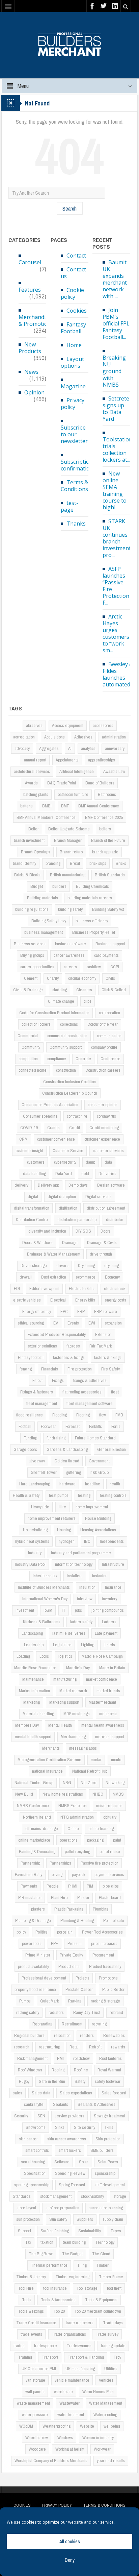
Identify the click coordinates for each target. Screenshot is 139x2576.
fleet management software (90, 1403)
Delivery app (48, 1185)
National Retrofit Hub (90, 1771)
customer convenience (56, 1139)
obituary (110, 1817)
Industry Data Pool (30, 1564)
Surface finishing (55, 2231)
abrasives (34, 725)
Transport (50, 2357)
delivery (21, 1185)
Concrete (83, 1059)
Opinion (34, 392)
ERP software (106, 1311)
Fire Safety (110, 1369)
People (53, 1886)
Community (31, 1047)
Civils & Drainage (28, 990)
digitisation (68, 1208)
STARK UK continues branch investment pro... (117, 538)
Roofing (58, 2070)
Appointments (67, 760)
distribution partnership (77, 1220)
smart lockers (70, 2150)
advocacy (22, 748)
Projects (82, 1978)
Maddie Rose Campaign (102, 1656)
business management (44, 932)
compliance (57, 1059)
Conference (110, 1059)
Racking (75, 2001)
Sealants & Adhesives (96, 2104)
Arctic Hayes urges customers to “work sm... (116, 633)
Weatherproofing (57, 2426)
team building (74, 2242)
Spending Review (70, 2173)
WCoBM (26, 2426)
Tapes (116, 2231)
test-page (69, 506)
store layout (26, 2208)
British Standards (110, 875)
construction (66, 1070)
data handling (34, 1174)
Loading (23, 1656)
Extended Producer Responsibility (57, 1334)
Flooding (60, 1415)
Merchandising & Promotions (37, 320)
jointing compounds (108, 1610)
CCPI (115, 967)
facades (73, 1346)
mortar (96, 1760)
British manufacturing (68, 875)
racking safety (28, 2012)
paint (117, 1840)
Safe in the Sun (52, 2081)
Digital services (99, 1197)
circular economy (82, 978)
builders (59, 886)
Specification (35, 2173)
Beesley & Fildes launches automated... (118, 674)
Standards (22, 2196)
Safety (80, 2081)
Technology (105, 2242)
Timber (102, 2265)
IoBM (48, 1610)
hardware (67, 1484)
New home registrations (63, 1794)
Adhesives (83, 737)
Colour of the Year (103, 1024)
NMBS (118, 1794)
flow (103, 1415)
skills (109, 2127)
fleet (115, 1392)
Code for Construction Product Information (54, 1013)
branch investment (29, 840)
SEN (41, 2116)
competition (28, 1059)
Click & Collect (114, 990)
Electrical (58, 1300)
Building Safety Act (108, 909)
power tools (32, 1943)
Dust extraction (54, 1277)
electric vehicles (27, 1300)
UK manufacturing (80, 2369)
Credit (75, 1128)
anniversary (115, 748)
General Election (112, 1449)
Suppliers (85, 2219)
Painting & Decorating (37, 1852)
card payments (106, 955)
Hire (62, 1507)
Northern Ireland (37, 1817)
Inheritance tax (45, 1576)
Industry (35, 1553)
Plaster (83, 1898)
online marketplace (34, 1840)
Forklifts (95, 1426)
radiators (56, 2012)
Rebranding (42, 2024)
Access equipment (68, 725)
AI (70, 748)
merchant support (110, 1737)
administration (114, 737)
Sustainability (90, 2231)
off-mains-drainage (42, 1829)
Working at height (70, 2449)
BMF (65, 806)
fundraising (56, 1438)
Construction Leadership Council (70, 1093)
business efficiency (92, 921)
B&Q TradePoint (62, 783)
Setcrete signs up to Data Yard (116, 409)
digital (33, 1197)
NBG (67, 1783)
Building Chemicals (92, 886)
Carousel (30, 262)
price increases (104, 1943)
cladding (60, 990)
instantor (99, 1576)
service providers (69, 2116)
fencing (26, 1369)
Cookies (77, 311)
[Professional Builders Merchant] (69, 42)
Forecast (73, 1426)
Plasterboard (110, 1898)
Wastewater (69, 2403)
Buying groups (32, 955)
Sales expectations (76, 2093)
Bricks (121, 863)
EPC (64, 1311)
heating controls (113, 1495)
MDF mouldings (77, 1714)
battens (26, 806)
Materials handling (38, 1714)
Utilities (111, 2369)
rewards (118, 2047)
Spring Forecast (72, 2185)
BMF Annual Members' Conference (46, 817)
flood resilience (30, 1415)
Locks (44, 1656)
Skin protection (108, 2139)
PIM (90, 1886)
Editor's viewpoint (44, 1289)
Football (25, 1426)
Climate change (61, 1001)
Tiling (82, 2265)
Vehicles (106, 2380)
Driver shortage (34, 1266)
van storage (35, 2380)
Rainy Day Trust (87, 2012)
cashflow (94, 967)
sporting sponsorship (32, 2185)
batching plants (36, 794)
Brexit (75, 863)
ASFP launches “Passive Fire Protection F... (116, 586)
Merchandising (73, 1737)
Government (99, 1461)
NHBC (98, 1794)
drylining (112, 1266)
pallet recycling (77, 1852)
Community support (66, 1047)
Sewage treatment (109, 2116)
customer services (108, 1151)
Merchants (51, 1748)
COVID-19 (29, 1128)
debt (85, 1174)
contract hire (77, 1116)
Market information (34, 1691)
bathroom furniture (73, 794)
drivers (62, 1266)
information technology (74, 1564)
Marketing (32, 1702)
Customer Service (68, 1151)
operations (69, 1840)
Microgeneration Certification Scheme (49, 1760)
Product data (69, 1966)
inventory (109, 1599)
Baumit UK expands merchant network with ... (115, 279)
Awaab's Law (114, 771)
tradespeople (46, 2346)
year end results (111, 2461)
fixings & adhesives (90, 1380)
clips (88, 1001)
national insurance (47, 1771)
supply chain (113, 2219)
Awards (31, 783)
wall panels (35, 2392)
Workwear (102, 2449)
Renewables (114, 2035)
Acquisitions (54, 737)
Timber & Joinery (31, 2277)
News (31, 372)
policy (21, 1932)
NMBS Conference (33, 1806)
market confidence (102, 1679)
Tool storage (87, 2288)
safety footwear (108, 2081)
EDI (17, 1289)
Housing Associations (98, 1530)
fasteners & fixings (69, 1357)
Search (69, 208)
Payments (29, 1886)
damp (90, 1162)
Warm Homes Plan (98, 2392)
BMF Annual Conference (99, 806)
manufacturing (65, 1679)
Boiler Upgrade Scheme (69, 829)
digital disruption (62, 1197)
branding (53, 863)
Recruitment (72, 2024)
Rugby (24, 2081)
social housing (33, 2162)
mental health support (33, 1737)
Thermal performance (49, 2265)
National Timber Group (34, 1783)
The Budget (72, 2254)
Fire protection (80, 1369)
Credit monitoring (104, 1128)
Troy (117, 2357)
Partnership (30, 1863)
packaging (95, 1840)
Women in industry (98, 2438)
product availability (33, 1966)
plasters (38, 1909)
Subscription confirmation (77, 465)
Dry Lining (86, 1266)
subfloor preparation (62, 2208)
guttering (74, 1472)
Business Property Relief (94, 932)
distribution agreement (106, 1208)
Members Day (27, 1725)
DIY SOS (83, 1231)
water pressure (35, 2415)
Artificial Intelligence (77, 771)
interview (85, 1599)
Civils (110, 978)
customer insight (29, 1151)
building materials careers (90, 898)
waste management (33, 2403)
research (22, 2047)
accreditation (24, 737)
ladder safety (81, 1622)
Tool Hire (26, 2288)
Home (74, 345)
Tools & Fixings (31, 2311)
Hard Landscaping (35, 1484)
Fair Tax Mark (101, 1346)
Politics (41, 1932)
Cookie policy (72, 293)
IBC (87, 1541)
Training (25, 2357)
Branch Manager (68, 840)
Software (62, 2162)
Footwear (48, 1426)
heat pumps (59, 1495)
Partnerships (60, 1863)
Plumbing (101, 1909)
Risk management (32, 2058)
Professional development (44, 1978)
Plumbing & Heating (77, 1921)
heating (84, 1495)
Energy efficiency (37, 1311)
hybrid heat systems (32, 1541)
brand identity (24, 863)
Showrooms (36, 2127)
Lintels (109, 1645)
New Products (30, 348)
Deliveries (107, 1174)
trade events (31, 2334)
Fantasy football (31, 1357)
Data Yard (64, 1174)
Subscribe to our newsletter (74, 434)
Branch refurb (71, 852)
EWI (92, 1323)
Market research (73, 1691)
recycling (99, 2024)
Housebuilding (35, 1530)
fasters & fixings (108, 1357)
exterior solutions (42, 1346)
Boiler (34, 829)
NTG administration (77, 1817)
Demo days (78, 1185)
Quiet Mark (49, 2001)
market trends (108, 1691)
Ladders (109, 1622)
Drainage (70, 1243)
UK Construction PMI (39, 2369)
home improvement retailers (52, 1518)
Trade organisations (69, 2334)
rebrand (116, 2012)
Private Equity (71, 1955)
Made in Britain (112, 1668)
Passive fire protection (100, 1863)
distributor (115, 1220)
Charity (53, 978)
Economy (112, 1277)
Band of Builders (100, 783)
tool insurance (55, 2288)
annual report (35, 760)
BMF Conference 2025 (104, 817)
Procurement (103, 1955)
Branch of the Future (108, 840)
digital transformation (32, 1208)
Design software (111, 1185)
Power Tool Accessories (102, 1932)
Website (87, 2426)
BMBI (47, 806)
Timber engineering (72, 2277)
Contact (76, 256)
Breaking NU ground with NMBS (114, 371)
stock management (56, 2196)
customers (36, 1162)
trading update (113, 2346)
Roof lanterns (110, 2058)
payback (78, 1875)
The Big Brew (41, 2254)
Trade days (113, 2323)
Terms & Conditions (74, 486)
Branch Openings (36, 852)
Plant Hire (59, 1898)
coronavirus (106, 1116)
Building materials (43, 898)
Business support (110, 944)
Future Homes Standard (95, 1438)
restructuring (49, 2047)
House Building (98, 1518)
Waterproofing (105, 2415)
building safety (70, 909)
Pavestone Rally (29, 1875)
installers (75, 1576)
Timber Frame (111, 2277)
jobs (78, 1610)
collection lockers (36, 1024)
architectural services (32, 771)
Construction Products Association (50, 1105)
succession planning (106, 2208)
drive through (101, 1254)
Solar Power (108, 2162)
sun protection (28, 2219)
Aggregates (49, 748)
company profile (104, 1047)
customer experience (102, 1139)
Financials (50, 1369)
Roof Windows (30, 2070)
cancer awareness (69, 955)
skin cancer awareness (67, 2139)
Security (21, 2116)
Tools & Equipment (101, 2300)
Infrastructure (113, 1564)
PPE (54, 1943)
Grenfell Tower (44, 1472)
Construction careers (103, 1070)
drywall (26, 1277)
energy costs (115, 1300)
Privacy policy (73, 404)
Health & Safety (26, 1495)
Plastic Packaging (69, 1909)
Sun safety (58, 2219)
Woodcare (37, 2449)
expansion (113, 1323)
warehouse (63, 2392)
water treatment (71, 2415)
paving (57, 1875)
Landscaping (32, 1633)
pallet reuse (110, 1852)
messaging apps (83, 1748)
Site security (85, 2127)
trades (19, 2346)
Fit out (37, 1380)
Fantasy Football (73, 328)
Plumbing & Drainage (33, 1921)
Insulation (87, 1587)
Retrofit (95, 2047)
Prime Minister (38, 1955)
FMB (119, 1415)
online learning (101, 1829)
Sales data (41, 2093)
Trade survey (107, 2334)
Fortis (116, 1426)
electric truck (115, 1289)
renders (87, 2035)
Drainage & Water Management (54, 1254)
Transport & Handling (86, 2357)
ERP (81, 1311)
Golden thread (67, 1461)
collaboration (109, 1013)
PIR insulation (30, 1898)
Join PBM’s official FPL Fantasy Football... (116, 323)
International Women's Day (45, 1599)
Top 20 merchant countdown (98, 2311)
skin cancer (28, 2139)
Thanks (76, 524)
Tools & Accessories (58, 2300)
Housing (64, 1530)
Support (24, 2231)
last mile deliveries (69, 1633)
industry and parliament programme (81, 1553)
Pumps (25, 2001)
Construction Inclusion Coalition (69, 1082)
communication (109, 1036)
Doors (106, 1231)
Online (73, 1829)
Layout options (72, 362)
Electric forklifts (82, 1289)
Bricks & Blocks (27, 875)
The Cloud (101, 2254)
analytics (88, 748)
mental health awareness (103, 1725)
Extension (103, 1334)
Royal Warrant (109, 2070)
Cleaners (84, 990)
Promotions (108, 1978)
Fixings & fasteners (37, 1392)
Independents (112, 1541)
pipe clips (111, 1886)
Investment (25, 1610)
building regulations (32, 909)
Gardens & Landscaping (67, 1449)
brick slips (98, 863)
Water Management (106, 2403)
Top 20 (59, 2311)
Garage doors (25, 1449)
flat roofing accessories (82, 1392)
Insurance (113, 1587)
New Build (24, 1794)
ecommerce (86, 1277)
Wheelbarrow (37, 2438)
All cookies (70, 2541)
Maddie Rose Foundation (35, 1668)
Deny (70, 2560)
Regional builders (29, 2035)
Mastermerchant (102, 1702)
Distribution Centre (32, 1220)
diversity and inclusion (47, 1231)
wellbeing (112, 2426)
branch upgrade (105, 852)
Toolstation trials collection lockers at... (117, 449)
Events (73, 1323)
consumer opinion (103, 1105)
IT (64, 1610)
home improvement (92, 1507)
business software (71, 944)
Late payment (106, 1633)
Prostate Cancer (79, 1989)
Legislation (62, 1645)
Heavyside (40, 1507)
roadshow (81, 2058)
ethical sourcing (31, 1323)
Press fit (75, 1943)
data (108, 1162)
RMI (60, 2058)
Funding (30, 1438)
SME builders (102, 2150)
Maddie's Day (78, 1668)
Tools (27, 2300)
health (115, 1484)
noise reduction (109, 1806)
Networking (115, 1783)
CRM (23, 1139)
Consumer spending (40, 1116)
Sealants (61, 2104)
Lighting (88, 1645)
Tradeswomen (79, 2346)
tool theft (114, 2288)
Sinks (60, 2127)
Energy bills (85, 1300)
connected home (33, 1070)
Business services (30, 944)
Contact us (73, 273)
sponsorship (105, 2173)
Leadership (34, 1645)
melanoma (108, 1714)
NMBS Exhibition (73, 1806)
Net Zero (88, 1783)
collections (69, 1024)
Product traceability (105, 1966)
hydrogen (67, 1541)
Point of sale (114, 1921)
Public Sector (113, 1989)
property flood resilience (35, 1989)
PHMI (73, 1886)
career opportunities (37, 967)
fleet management (42, 1403)
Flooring (83, 1415)
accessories (103, 725)
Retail (75, 2047)
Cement (31, 978)
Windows (65, 2438)
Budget (37, 886)
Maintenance (33, 1679)
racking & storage (105, 2001)
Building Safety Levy (49, 921)
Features (30, 289)
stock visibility (92, 2196)
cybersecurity (65, 1162)
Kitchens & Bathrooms (42, 1622)
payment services (109, 1875)
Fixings (58, 1380)
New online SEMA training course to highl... (115, 490)
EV (56, 1323)
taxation (47, 2242)
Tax (28, 2242)
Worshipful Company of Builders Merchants (51, 2461)
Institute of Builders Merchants (44, 1587)
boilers (105, 829)
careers (70, 967)
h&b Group (100, 1472)
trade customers (80, 2323)
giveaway (37, 1461)
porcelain (65, 1932)
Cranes (53, 1128)
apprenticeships (102, 760)
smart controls (37, 2150)
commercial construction (67, 1036)
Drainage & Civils (102, 1243)
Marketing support (64, 1702)
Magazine (73, 386)
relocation (62, 2035)
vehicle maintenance (72, 2380)
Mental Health (60, 1725)
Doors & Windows (37, 1243)
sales (18, 2093)
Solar (84, 2162)
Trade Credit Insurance (36, 2323)
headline (93, 1484)
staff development (110, 2185)
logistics (65, 1656)
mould (116, 1760)
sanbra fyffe (34, 2104)
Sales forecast (114, 2093)
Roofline (81, 2070)
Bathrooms (107, 794)
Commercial (28, 1036)
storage (120, 2196)
